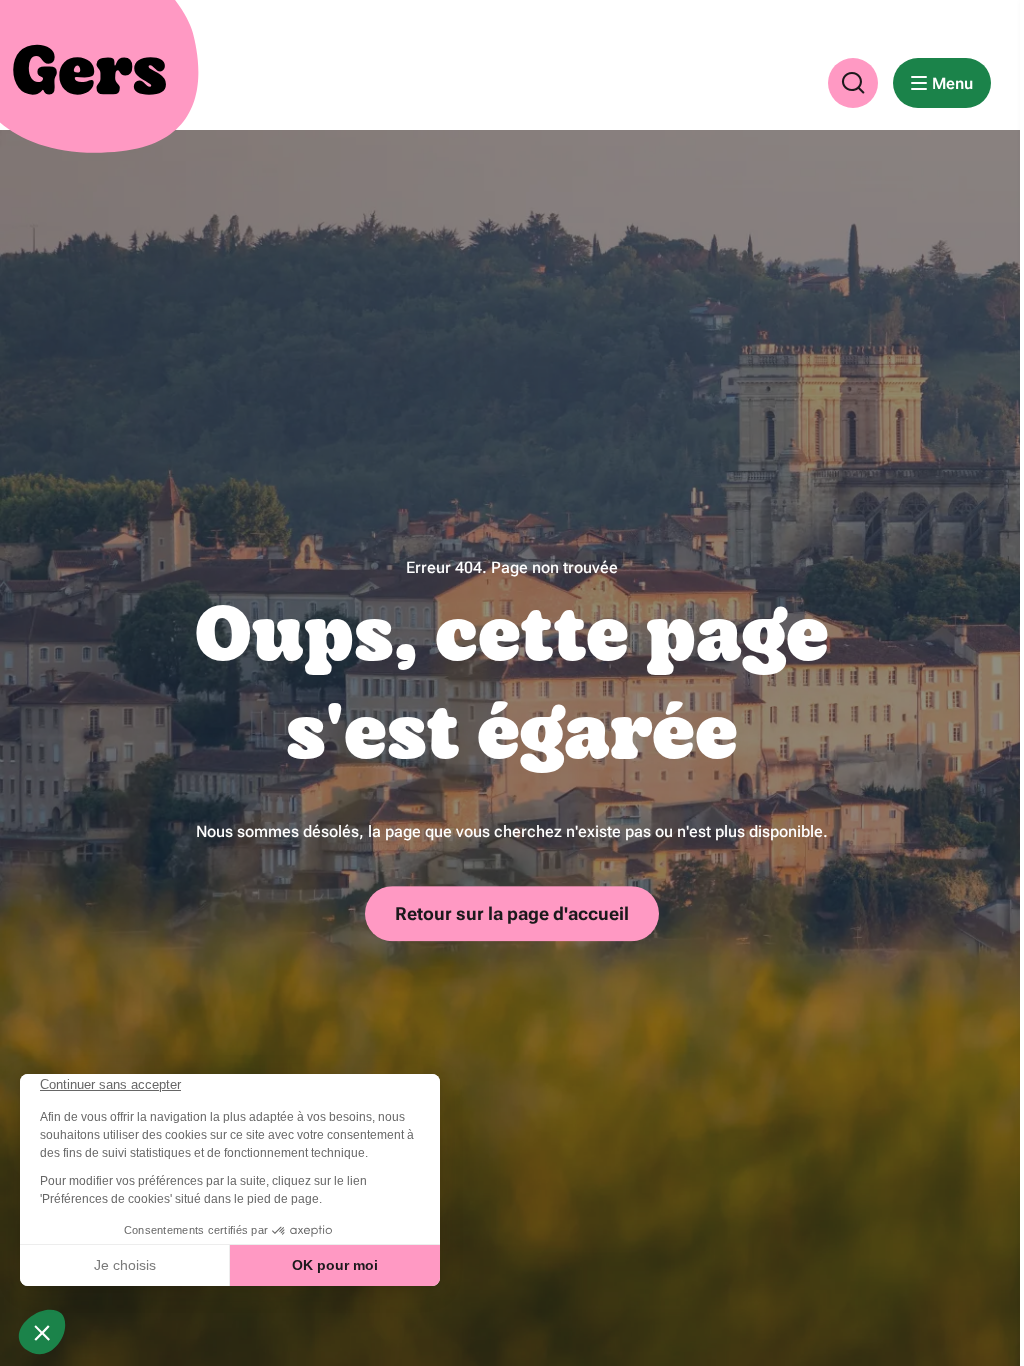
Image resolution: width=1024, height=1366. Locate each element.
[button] (853, 83)
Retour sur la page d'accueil (512, 914)
